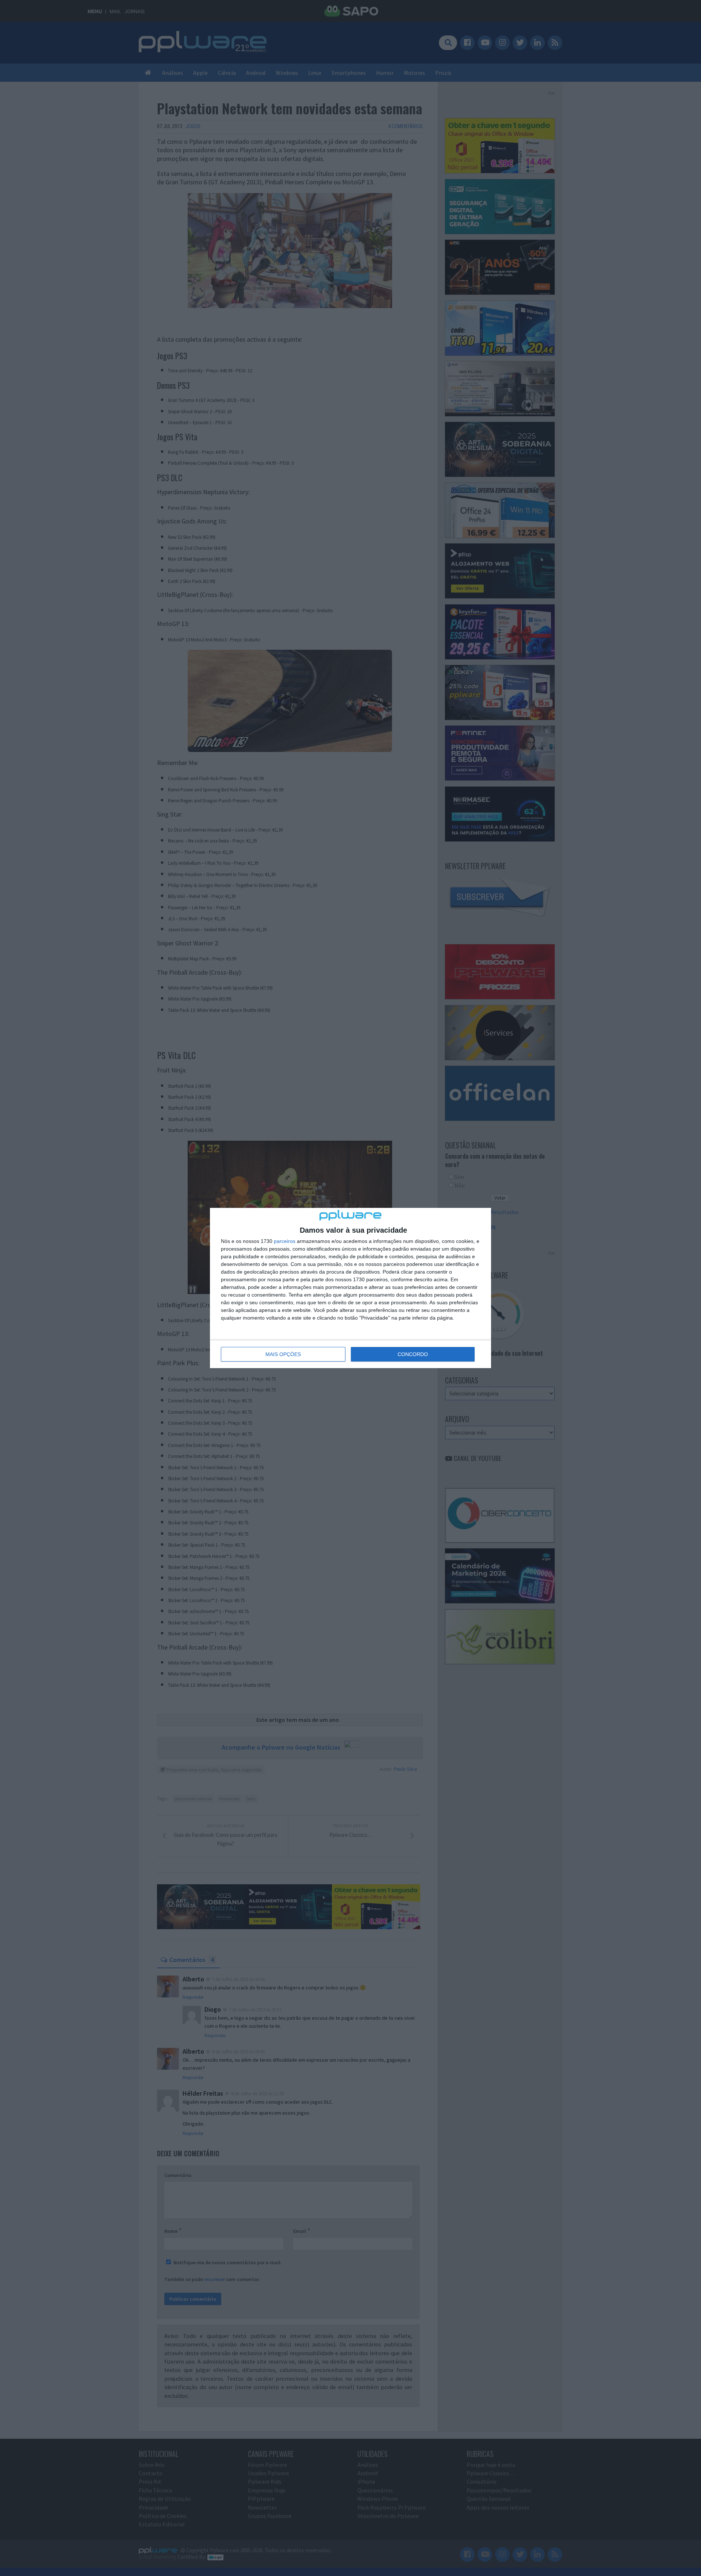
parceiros (285, 1241)
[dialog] (350, 1288)
